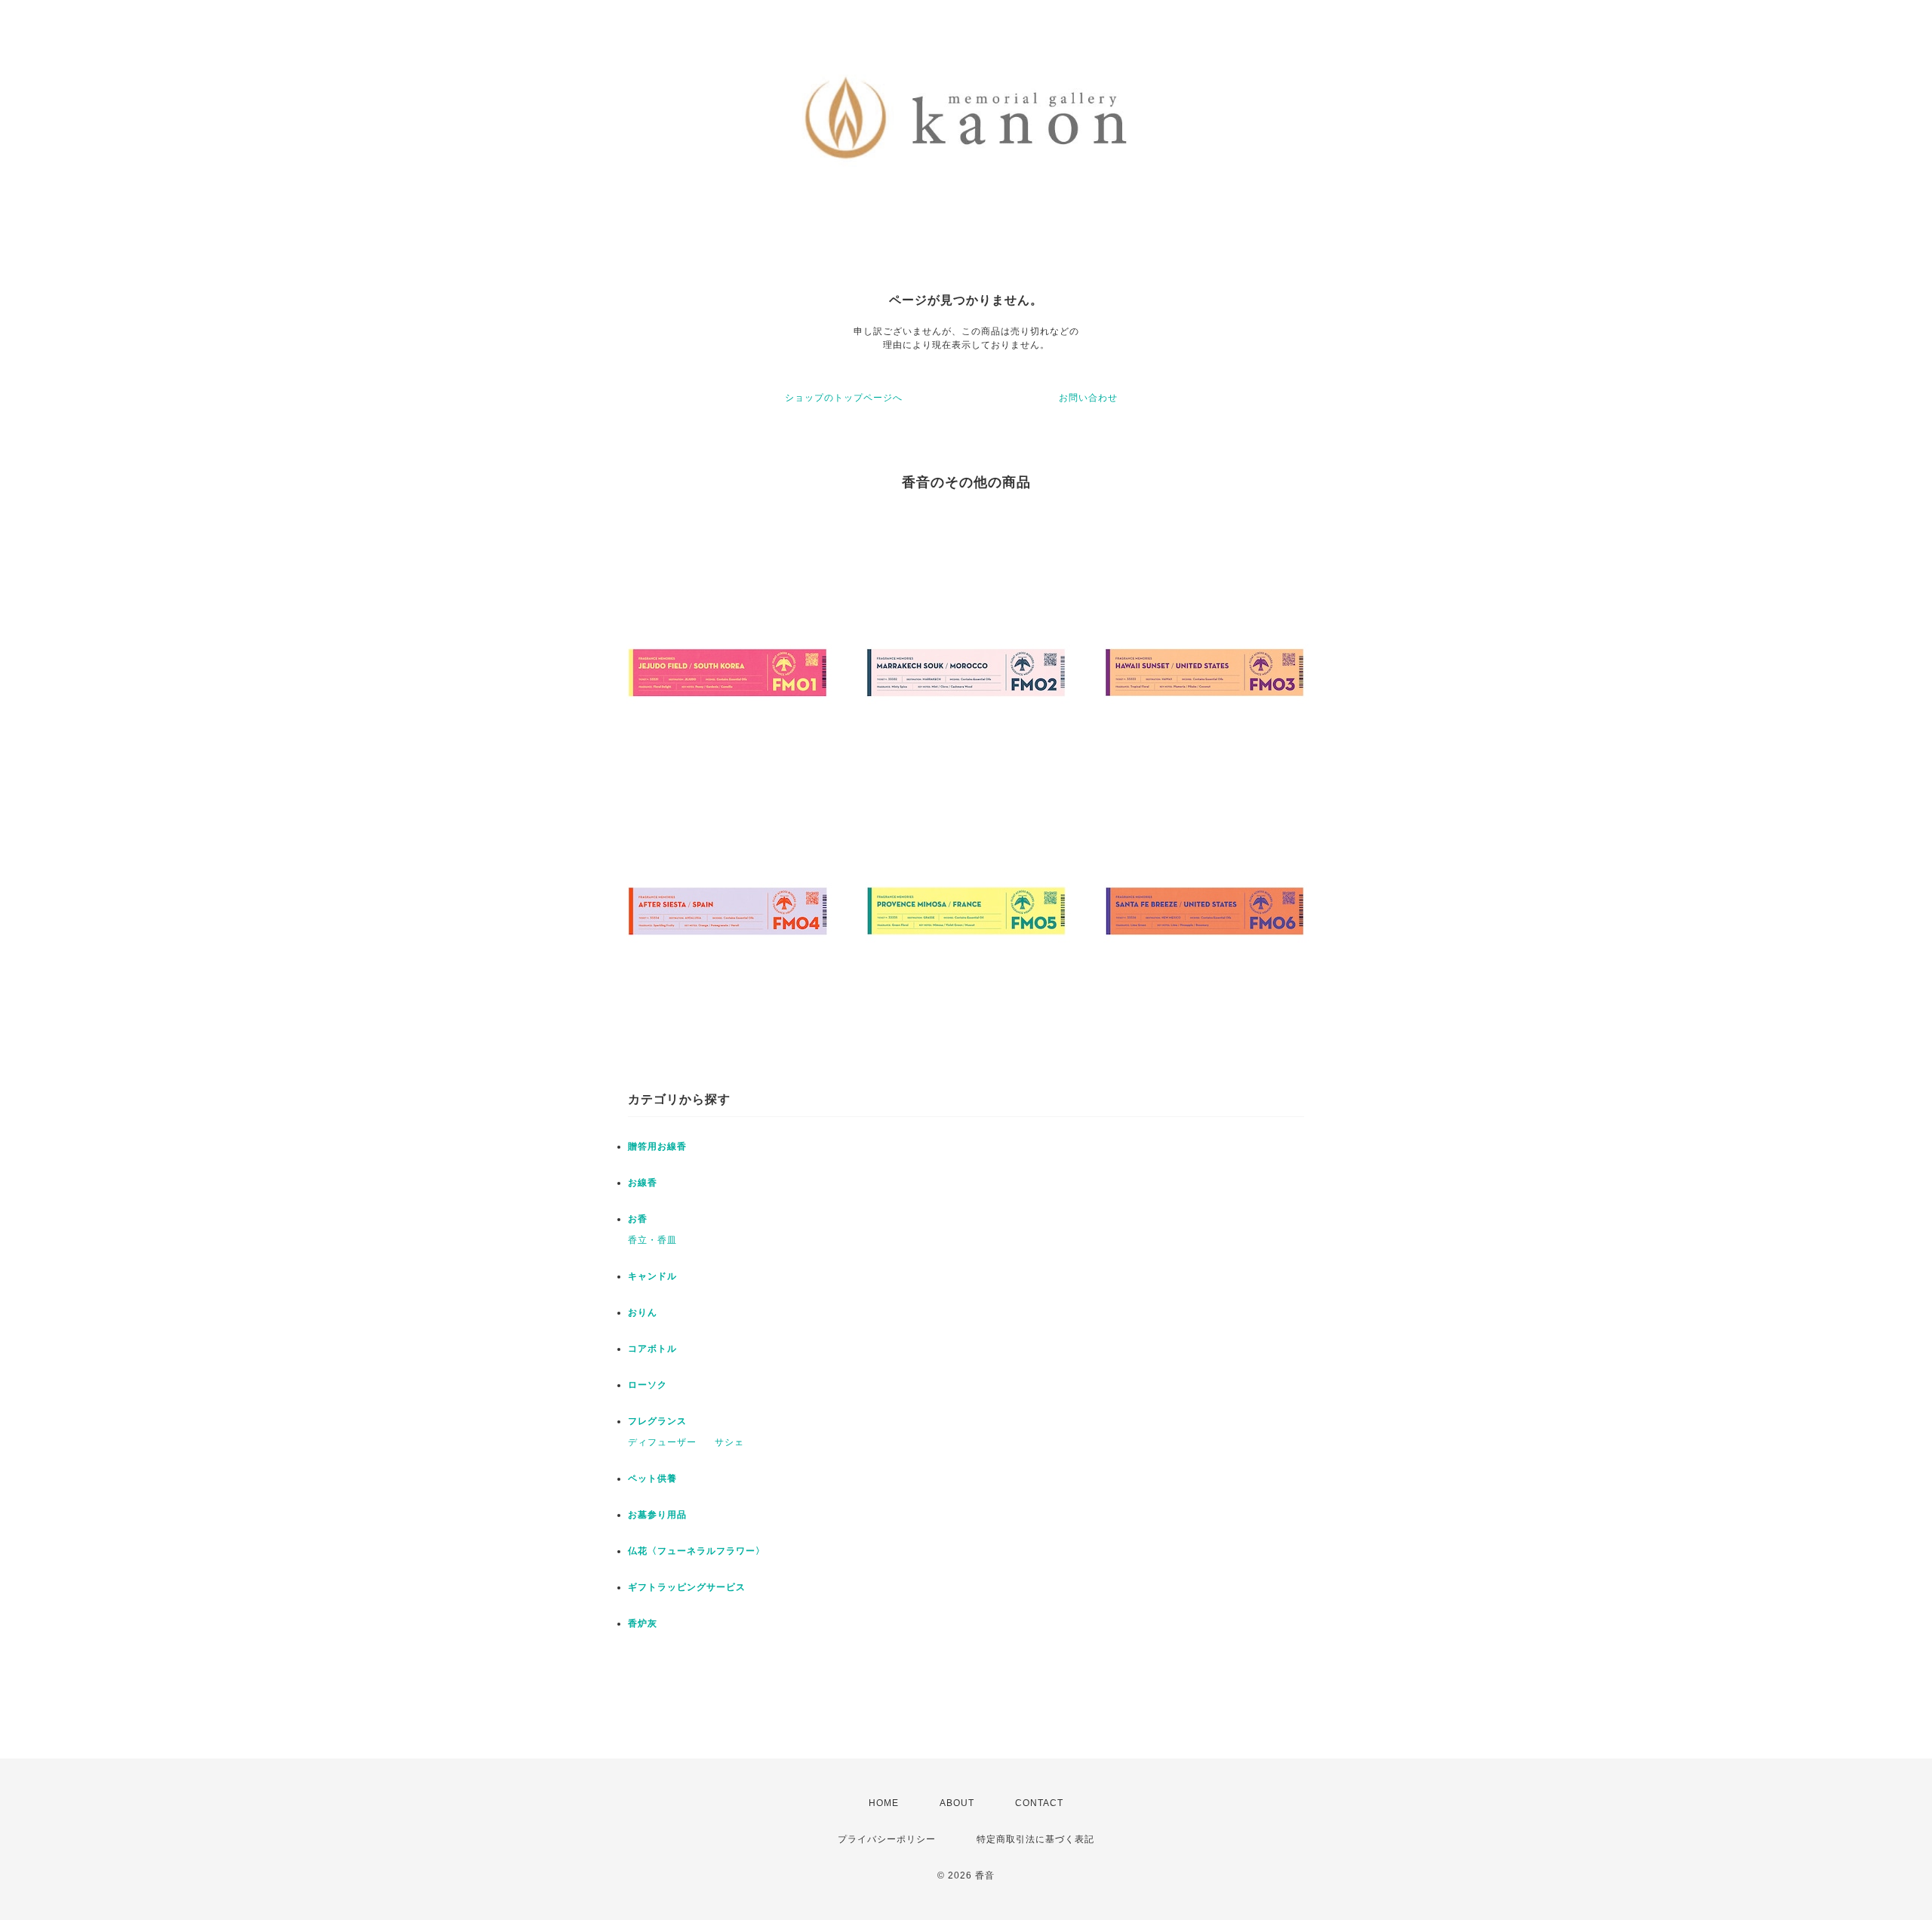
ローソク (648, 1385)
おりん (643, 1312)
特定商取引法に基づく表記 (1035, 1839)
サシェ (729, 1442)
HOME (884, 1803)
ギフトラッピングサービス (687, 1587)
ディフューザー (662, 1442)
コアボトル (652, 1349)
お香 (638, 1219)
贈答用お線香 (657, 1146)
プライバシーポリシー (887, 1839)
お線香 (643, 1183)
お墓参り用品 (657, 1515)
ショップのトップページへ (844, 398)
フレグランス (657, 1421)
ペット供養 (652, 1478)
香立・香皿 (652, 1240)
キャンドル (652, 1276)
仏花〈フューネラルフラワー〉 (697, 1551)
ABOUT (957, 1803)
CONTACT (1039, 1803)
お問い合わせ (1088, 398)
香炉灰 (643, 1623)
